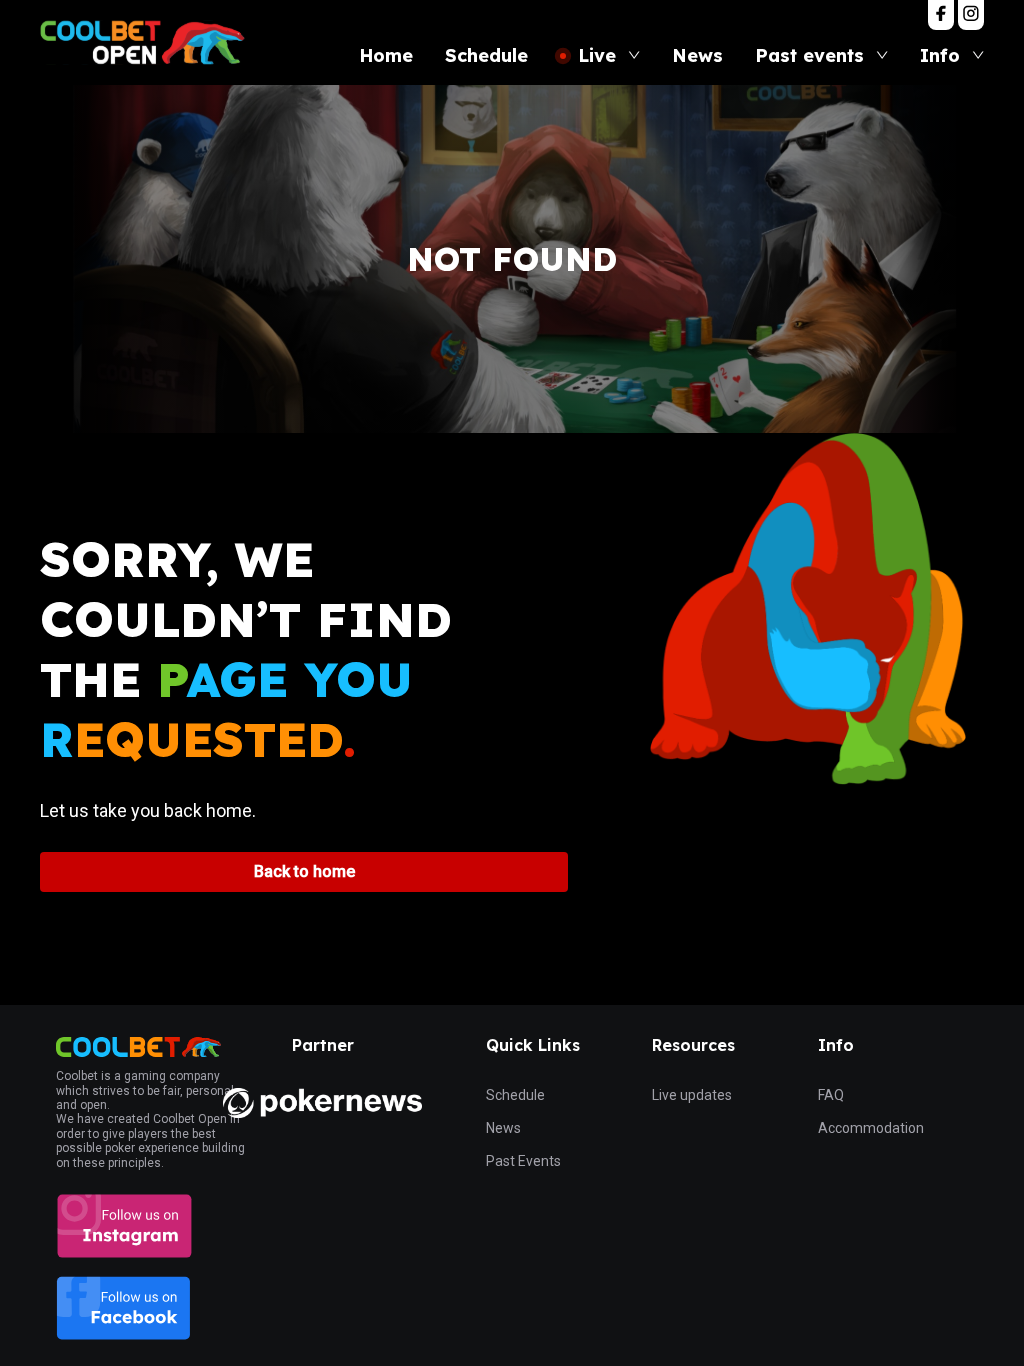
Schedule (515, 1095)
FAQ (831, 1095)
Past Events (523, 1161)
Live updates (692, 1095)
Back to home (304, 871)
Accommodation (871, 1128)
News (503, 1128)
